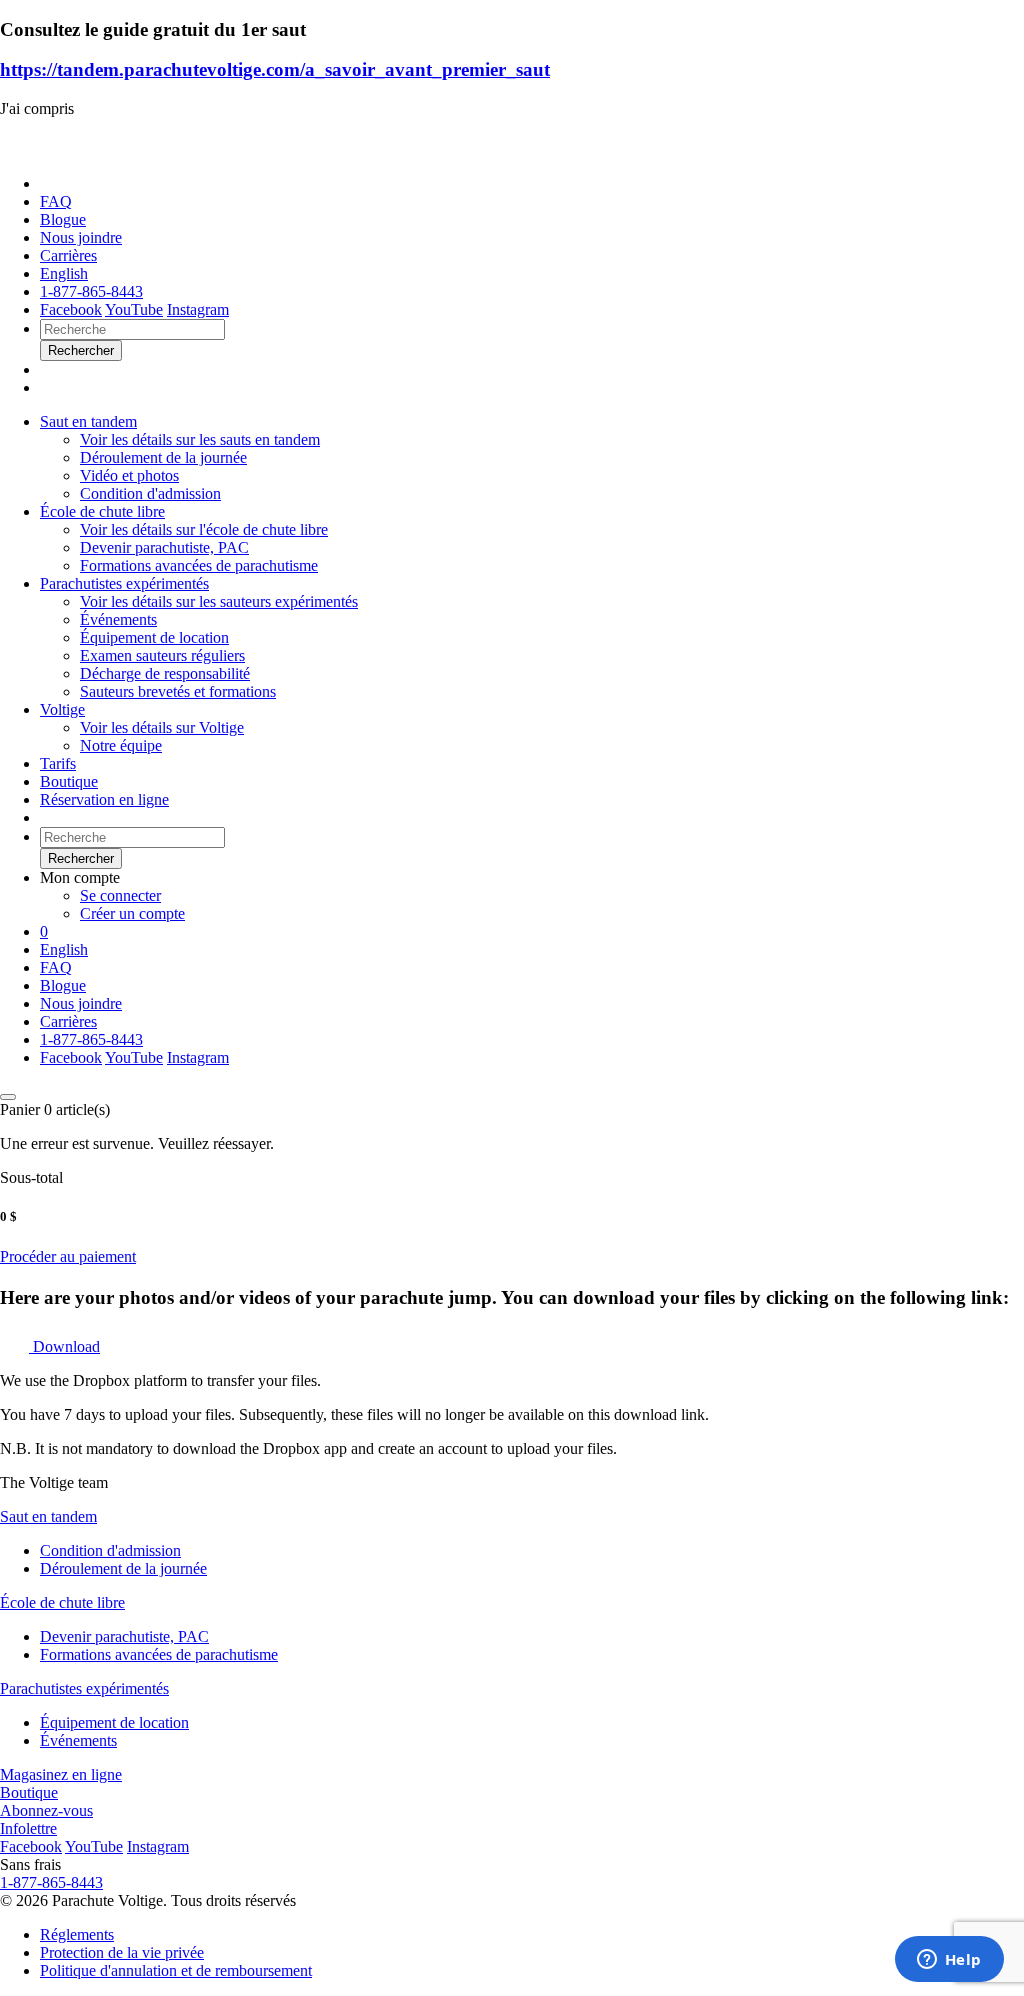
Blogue (63, 219)
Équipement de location (114, 1722)
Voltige (62, 709)
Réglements (77, 1934)
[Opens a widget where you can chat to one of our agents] (949, 1961)
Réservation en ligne (104, 799)
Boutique (69, 781)
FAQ (56, 201)
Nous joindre (81, 237)
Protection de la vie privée (122, 1952)
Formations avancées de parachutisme (159, 1654)
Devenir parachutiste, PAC (124, 1636)
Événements (78, 1740)
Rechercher (81, 858)
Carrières (68, 255)
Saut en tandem (88, 421)
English (64, 273)
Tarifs (58, 763)
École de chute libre (102, 511)
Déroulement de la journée (123, 1568)
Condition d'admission (110, 1550)
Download (64, 1346)
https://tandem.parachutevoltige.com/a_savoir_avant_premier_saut (275, 69)
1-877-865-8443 (91, 291)
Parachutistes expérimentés (124, 583)
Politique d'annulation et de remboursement (176, 1970)
